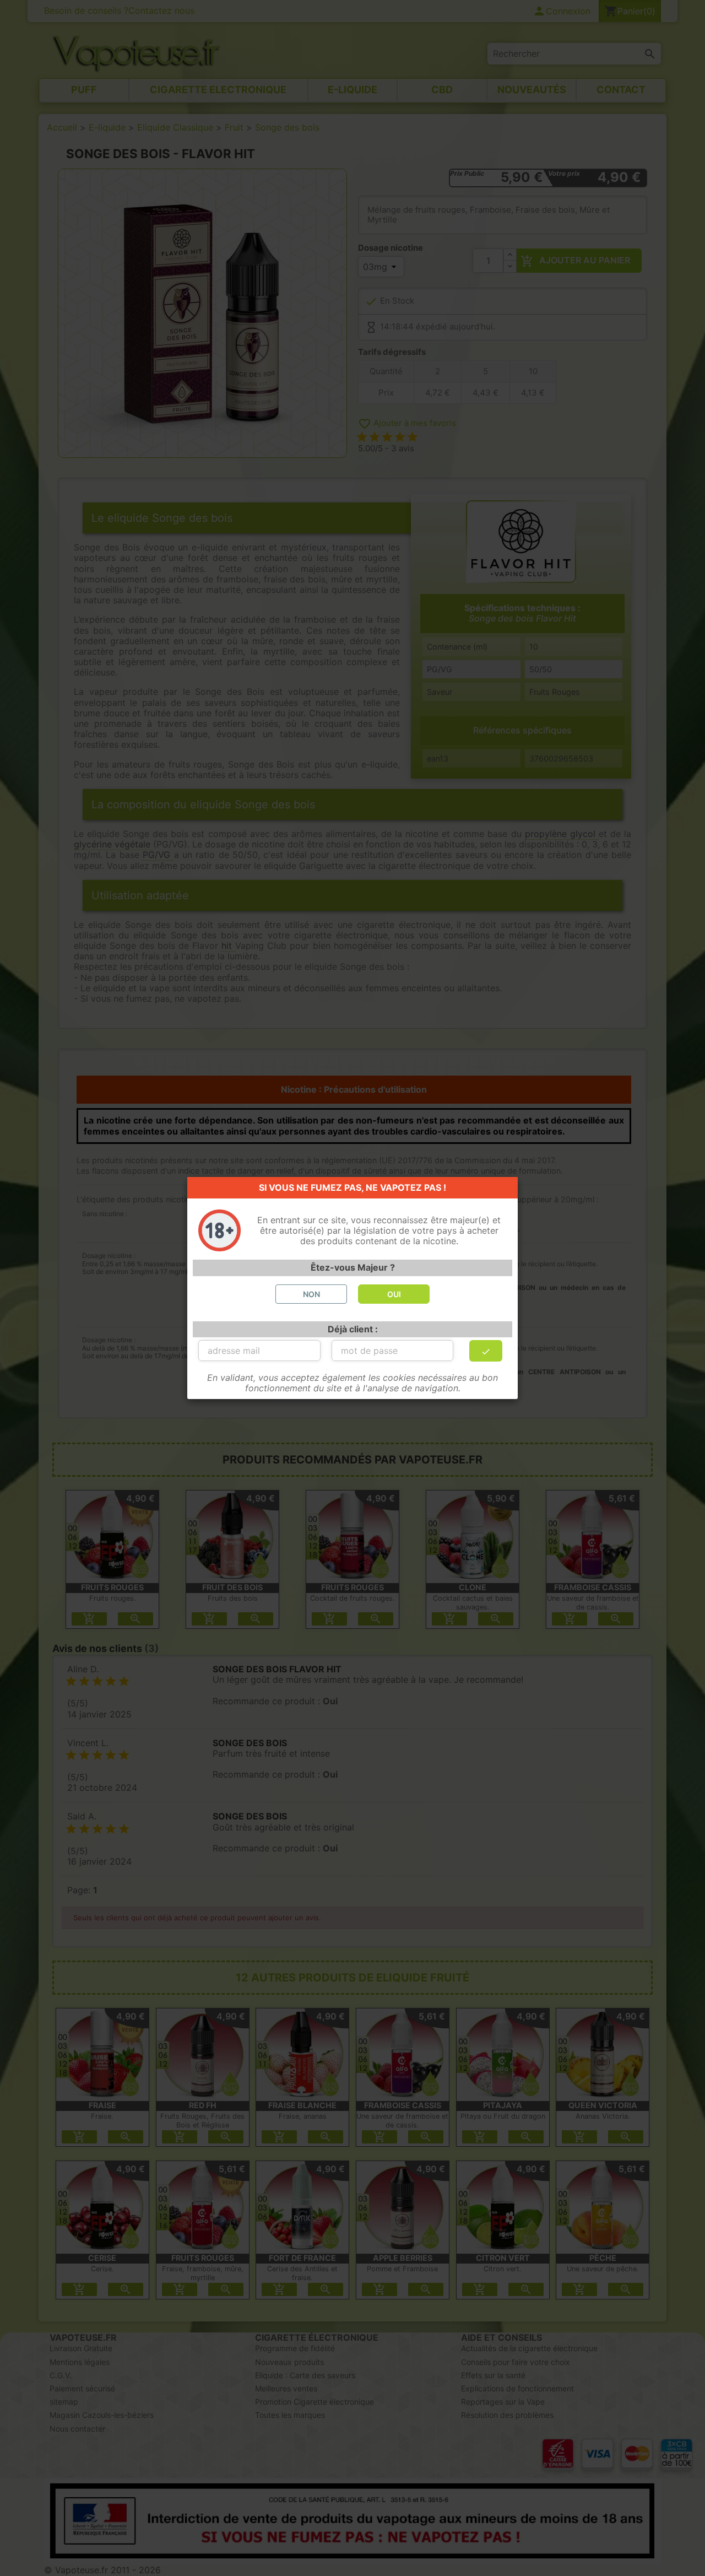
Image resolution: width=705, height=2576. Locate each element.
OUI (394, 1294)
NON (311, 1294)
